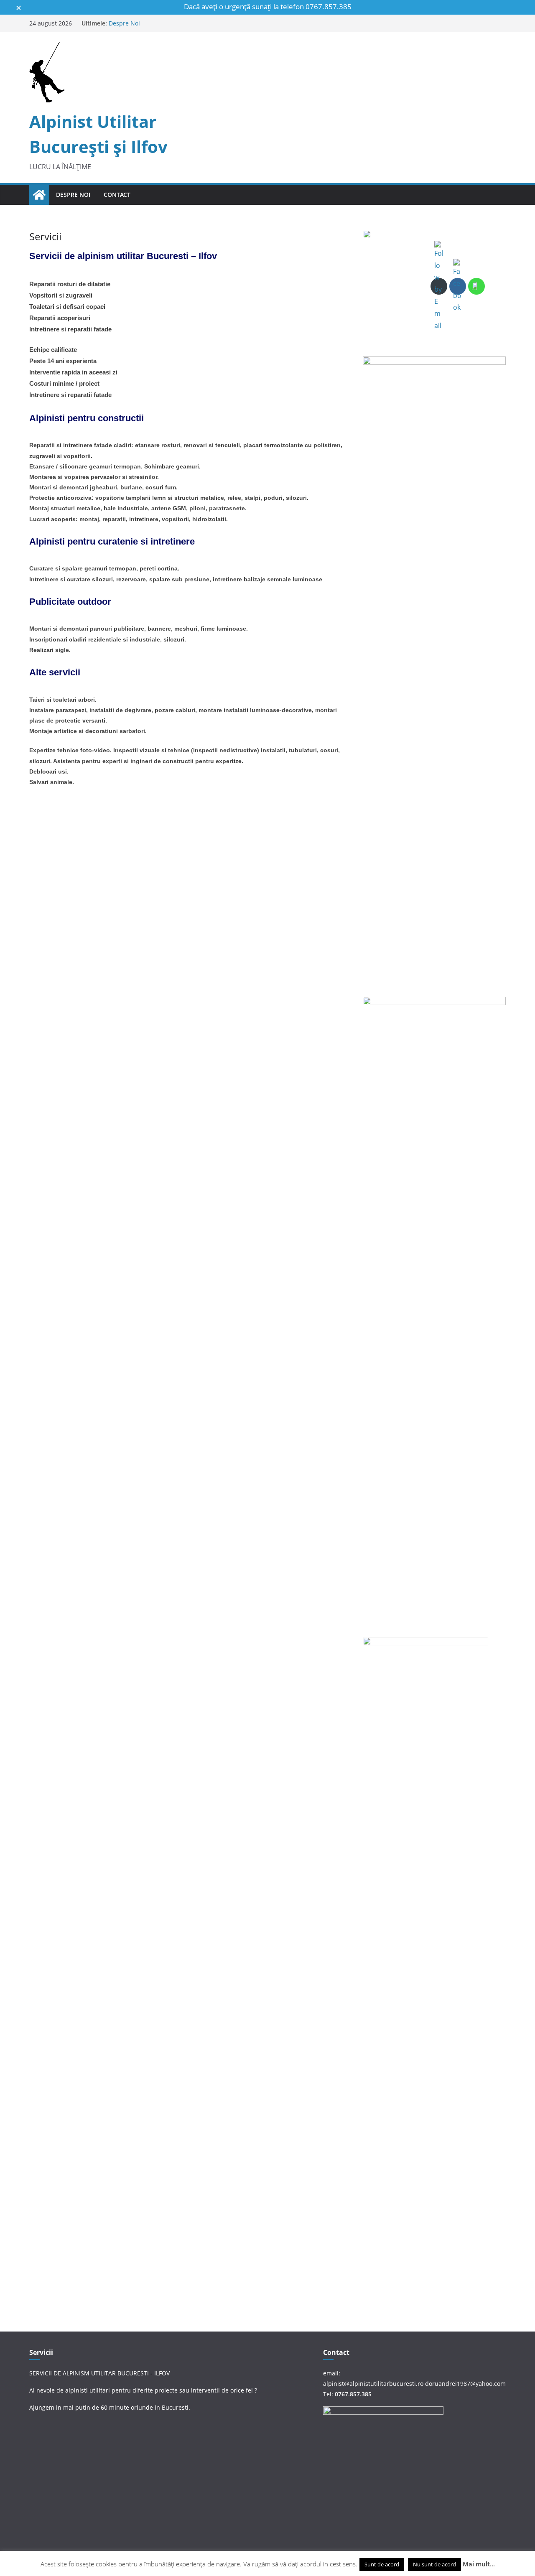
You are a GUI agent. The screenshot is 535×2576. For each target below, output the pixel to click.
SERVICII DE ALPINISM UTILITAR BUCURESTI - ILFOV (99, 2373)
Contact (117, 195)
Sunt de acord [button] (382, 2564)
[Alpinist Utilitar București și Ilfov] (39, 195)
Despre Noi (124, 23)
